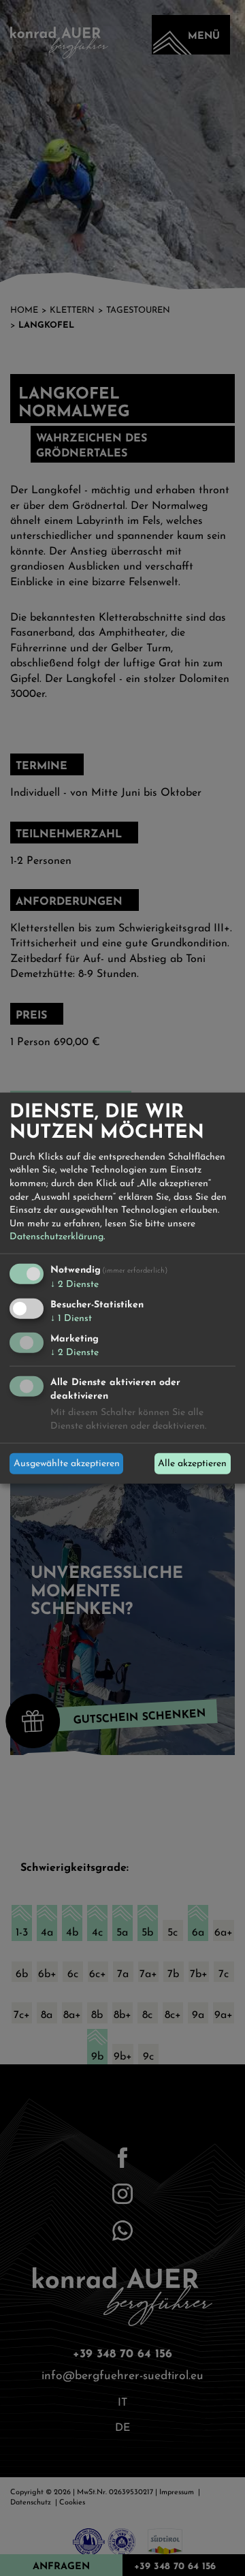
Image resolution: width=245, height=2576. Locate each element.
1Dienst (71, 1318)
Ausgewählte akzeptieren (67, 1464)
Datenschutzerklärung (56, 1237)
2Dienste (75, 1285)
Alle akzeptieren (192, 1464)
